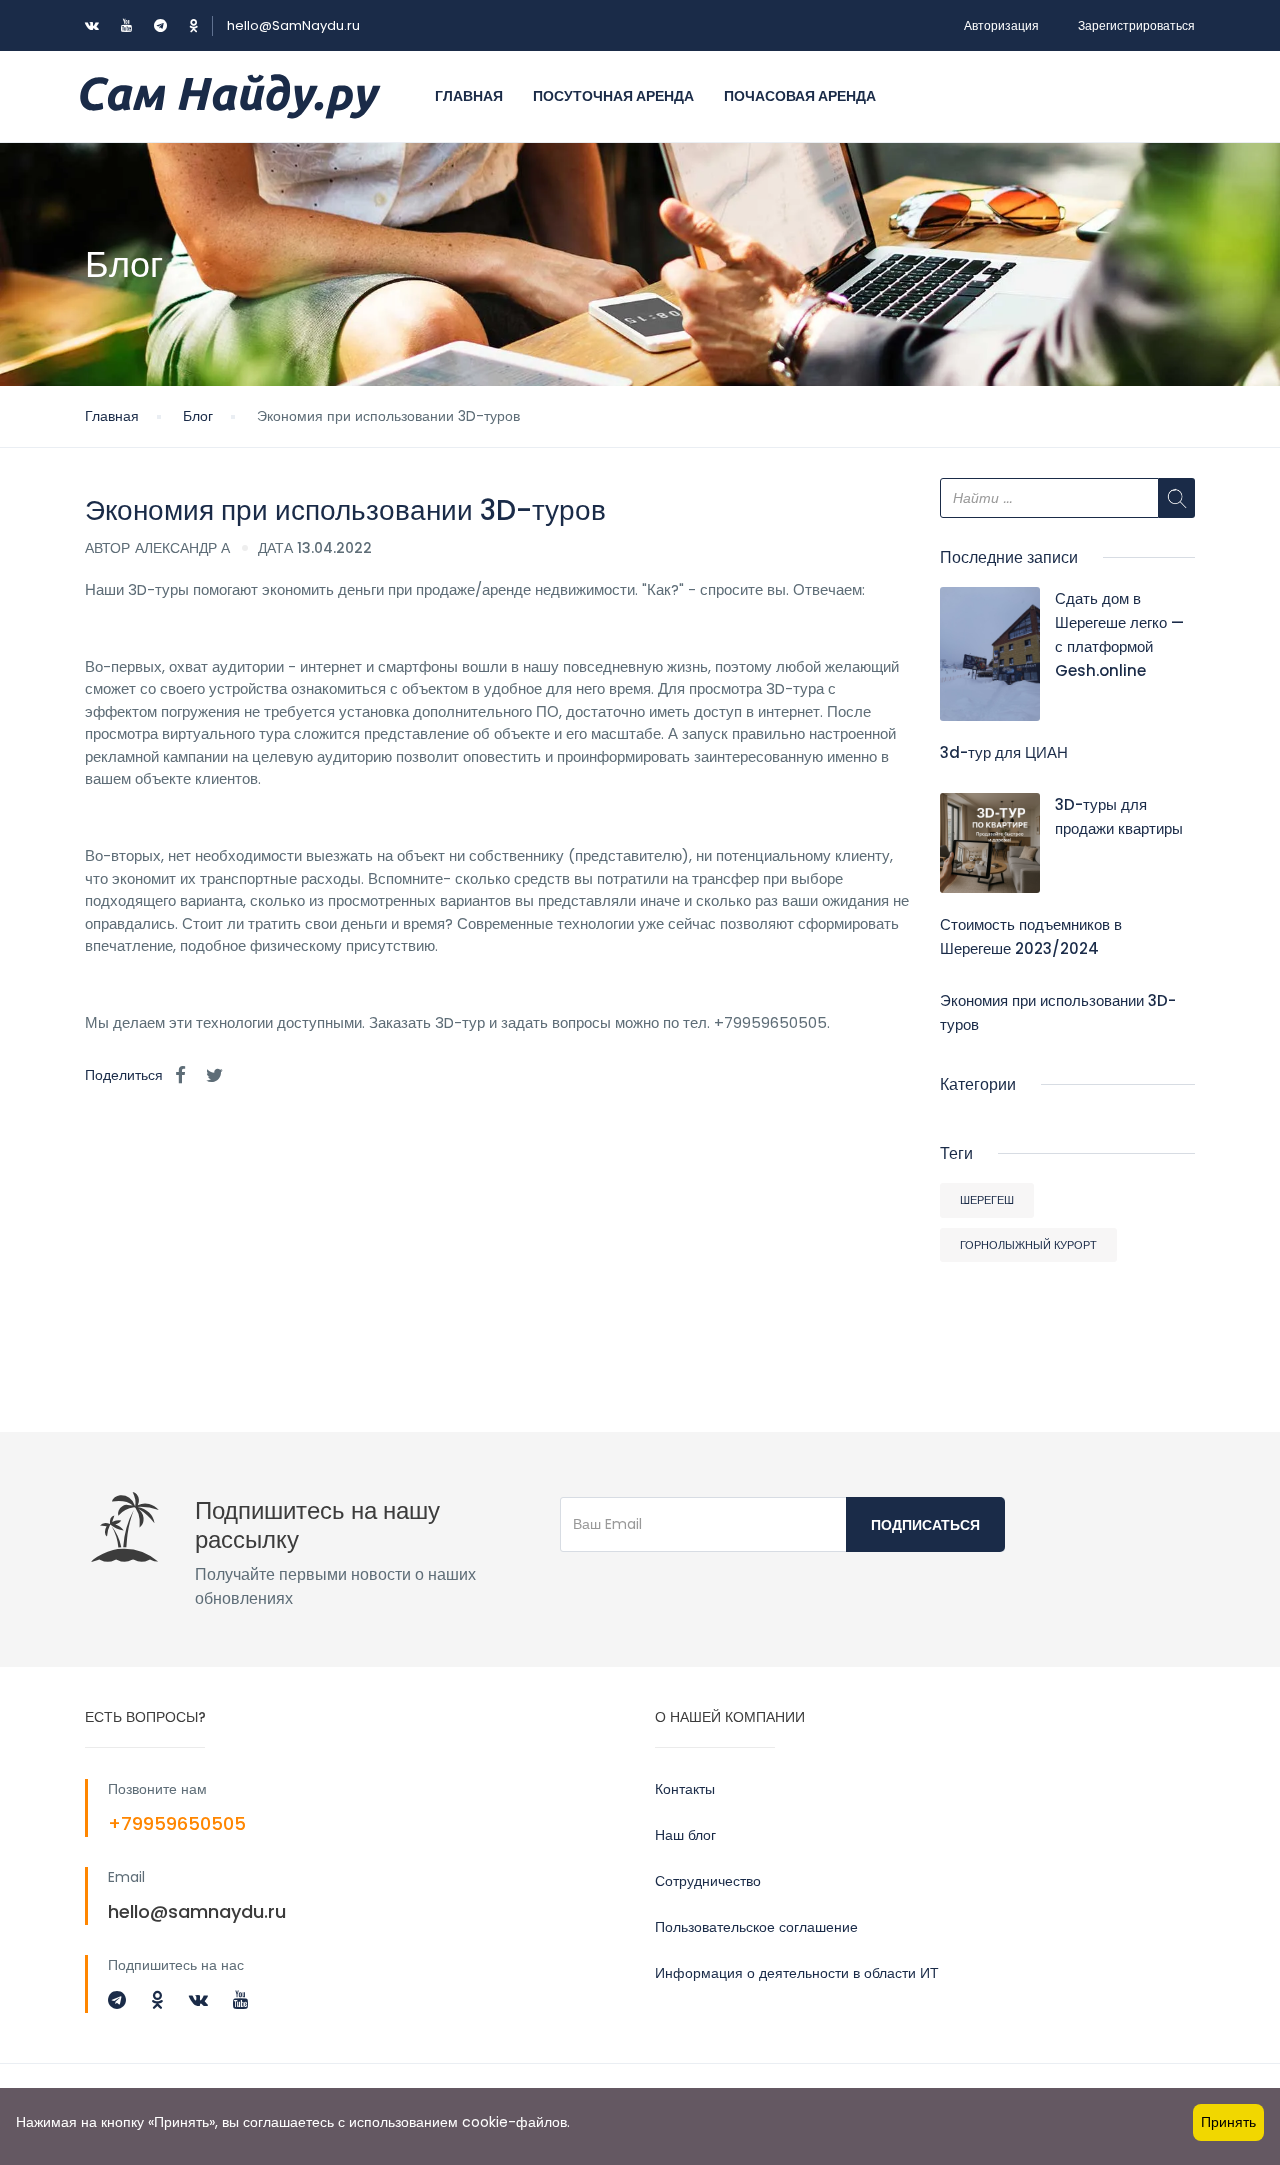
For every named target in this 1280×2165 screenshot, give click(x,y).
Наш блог (685, 1835)
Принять (1228, 2122)
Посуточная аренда (613, 96)
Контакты (685, 1789)
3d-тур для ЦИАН (1004, 752)
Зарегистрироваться (1136, 25)
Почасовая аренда (800, 96)
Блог (198, 416)
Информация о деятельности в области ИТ (797, 1973)
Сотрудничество (708, 1881)
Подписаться (925, 1525)
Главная (469, 96)
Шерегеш (987, 1200)
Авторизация (1001, 25)
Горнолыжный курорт (1028, 1245)
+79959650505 (177, 1823)
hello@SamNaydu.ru (293, 25)
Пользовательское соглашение (756, 1927)
